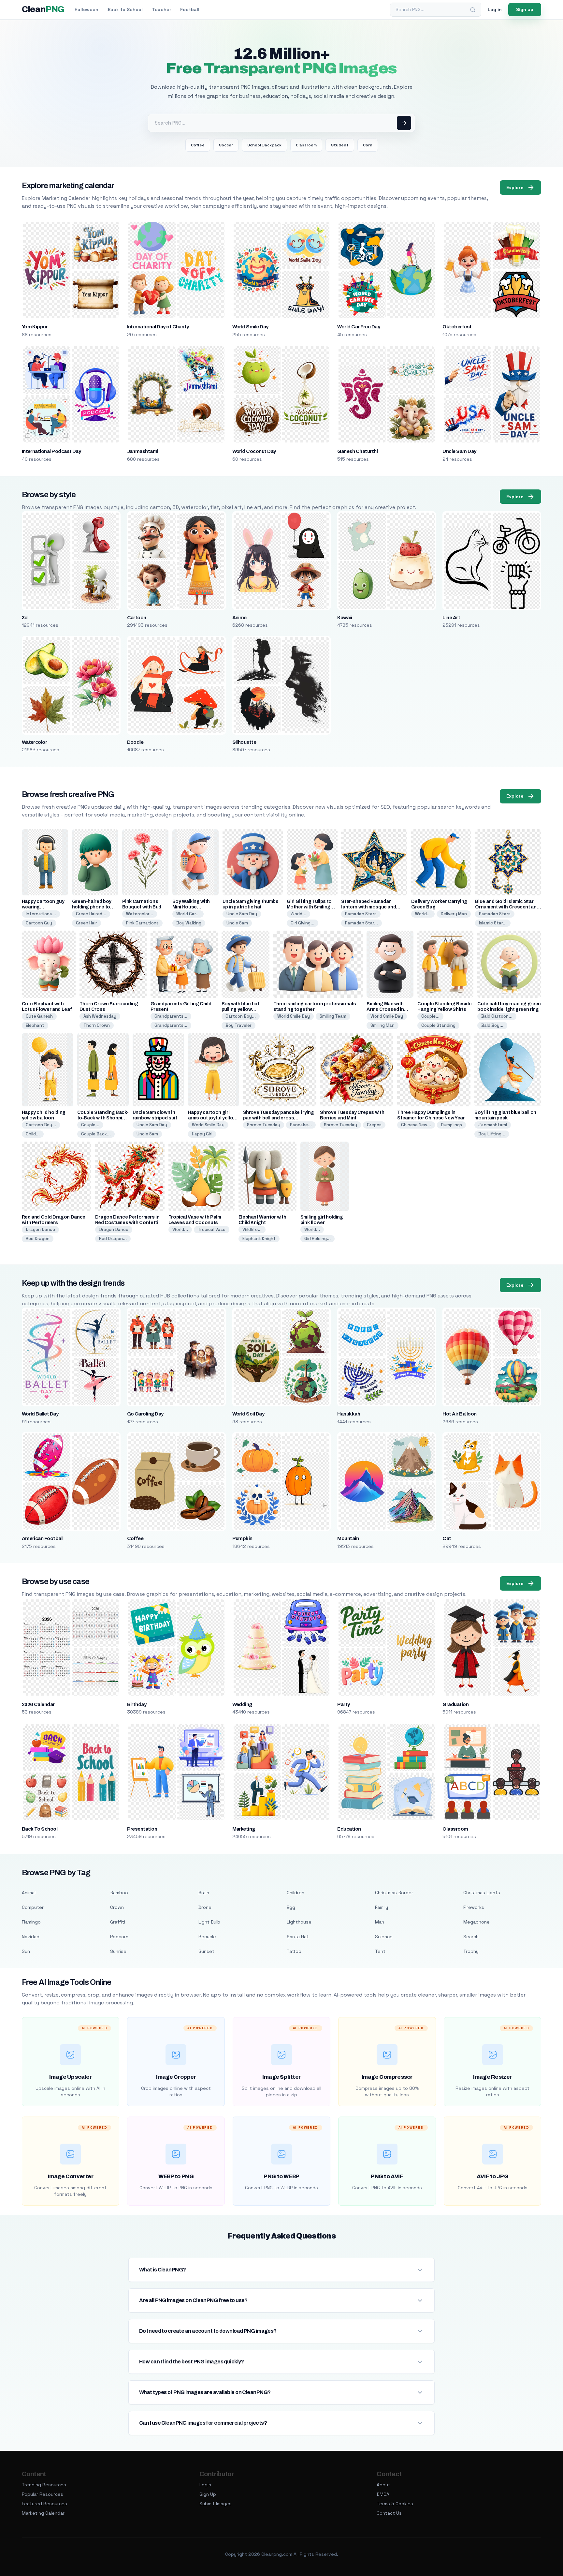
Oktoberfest (457, 327)
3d (25, 618)
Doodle (135, 742)
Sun (26, 1951)
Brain (204, 1893)
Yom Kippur (35, 327)
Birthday (137, 1704)
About (383, 2485)
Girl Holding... (318, 1239)
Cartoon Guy (39, 923)
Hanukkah (349, 1414)
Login (205, 2485)
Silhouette (244, 742)
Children (296, 1893)
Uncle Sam (237, 923)
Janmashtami (143, 451)
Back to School (125, 9)
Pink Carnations (142, 923)
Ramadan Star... (361, 923)
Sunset (206, 1951)
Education (349, 1829)
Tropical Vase (212, 1229)
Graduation (455, 1704)
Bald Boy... (492, 1025)
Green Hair (87, 923)
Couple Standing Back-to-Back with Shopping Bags (103, 1118)
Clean (43, 9)
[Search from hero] (404, 123)
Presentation (142, 1829)
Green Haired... (91, 914)
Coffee (198, 145)
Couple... (430, 1016)
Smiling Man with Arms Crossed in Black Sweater (385, 1009)
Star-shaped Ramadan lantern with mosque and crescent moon (368, 907)
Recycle (207, 1937)
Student (340, 145)
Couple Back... (96, 1134)
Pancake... (301, 1125)
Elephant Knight (259, 1239)
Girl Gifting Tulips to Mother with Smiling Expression (309, 907)
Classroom (306, 145)
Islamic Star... (493, 923)
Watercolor (35, 742)
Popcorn (119, 1937)
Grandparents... (171, 1016)
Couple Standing (438, 1025)
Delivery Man (454, 914)
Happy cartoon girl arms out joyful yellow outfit (212, 1118)
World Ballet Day (40, 1414)
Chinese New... (416, 1125)
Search (471, 1937)
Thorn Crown (97, 1025)
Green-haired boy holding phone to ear (92, 907)
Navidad (31, 1937)
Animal (29, 1893)
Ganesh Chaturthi (357, 451)
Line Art (451, 618)
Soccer (226, 145)
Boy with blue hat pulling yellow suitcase (240, 1009)
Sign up (525, 9)
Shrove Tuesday (264, 1125)
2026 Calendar (38, 1704)
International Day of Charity (158, 327)
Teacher (161, 9)
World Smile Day (250, 327)
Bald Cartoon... (497, 1016)
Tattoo (294, 1951)
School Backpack (264, 145)
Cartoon (137, 618)
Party (343, 1704)
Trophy (471, 1951)
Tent (380, 1951)
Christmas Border (394, 1893)
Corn (368, 145)
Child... (33, 1134)
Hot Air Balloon (459, 1414)
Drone (205, 1907)
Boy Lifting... (492, 1134)
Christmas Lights (482, 1893)
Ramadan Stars (361, 914)
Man (380, 1922)
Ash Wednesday (100, 1016)
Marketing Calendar (43, 2513)
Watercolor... (140, 914)
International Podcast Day (51, 451)
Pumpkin (242, 1538)
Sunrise (118, 1951)
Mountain (348, 1538)
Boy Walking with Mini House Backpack (191, 907)
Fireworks (474, 1907)
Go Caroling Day (145, 1414)
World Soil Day (248, 1414)
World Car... (188, 914)
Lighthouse (299, 1922)
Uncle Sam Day (459, 451)
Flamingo (31, 1922)
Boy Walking (189, 923)
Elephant (35, 1025)
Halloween (87, 9)
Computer (33, 1907)
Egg (291, 1907)
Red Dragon (38, 1239)
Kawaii (345, 618)
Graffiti (118, 1922)
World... (298, 914)
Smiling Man (383, 1025)
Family (382, 1907)
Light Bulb (209, 1922)
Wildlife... (252, 1229)
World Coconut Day (254, 451)
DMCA (383, 2494)
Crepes (374, 1125)
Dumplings (451, 1125)
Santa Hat (298, 1937)
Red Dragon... (113, 1239)
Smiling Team (333, 1016)
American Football (43, 1538)
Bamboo (119, 1893)
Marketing (244, 1829)
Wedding (242, 1704)
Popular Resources (43, 2494)
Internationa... (41, 914)
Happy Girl (202, 1134)
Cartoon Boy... (241, 1016)
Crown (117, 1907)
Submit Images (216, 2504)
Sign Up (208, 2494)
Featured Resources (44, 2504)
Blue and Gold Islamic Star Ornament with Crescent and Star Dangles (507, 907)
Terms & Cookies (395, 2504)
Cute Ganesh (39, 1016)
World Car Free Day (359, 327)
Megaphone (476, 1922)
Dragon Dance (40, 1229)
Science (384, 1937)
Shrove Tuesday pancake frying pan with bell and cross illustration (279, 1118)
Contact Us (389, 2513)
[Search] (473, 10)
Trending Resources (44, 2485)
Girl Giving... (303, 923)
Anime (239, 618)
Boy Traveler (238, 1025)
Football (190, 9)
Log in (495, 9)
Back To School (40, 1829)
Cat (447, 1538)
